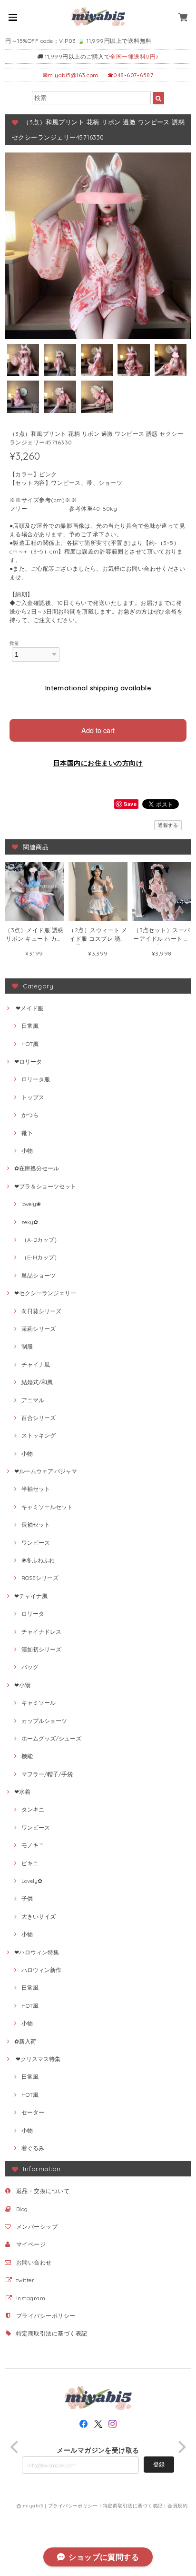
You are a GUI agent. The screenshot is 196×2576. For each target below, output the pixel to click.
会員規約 (177, 2506)
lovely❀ (31, 1204)
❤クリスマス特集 (37, 2059)
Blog (22, 2209)
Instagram (31, 2298)
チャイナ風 (36, 1364)
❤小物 (22, 1685)
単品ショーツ (39, 1275)
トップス (33, 1097)
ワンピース (36, 1543)
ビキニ (30, 1863)
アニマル (33, 1400)
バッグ (30, 1667)
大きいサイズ (39, 1917)
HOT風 (30, 1044)
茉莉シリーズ (39, 1329)
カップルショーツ (44, 1721)
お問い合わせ (34, 2262)
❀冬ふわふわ (38, 1560)
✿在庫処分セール (37, 1168)
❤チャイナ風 (31, 1596)
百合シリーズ (39, 1418)
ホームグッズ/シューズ (51, 1738)
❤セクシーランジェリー (45, 1293)
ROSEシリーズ (40, 1578)
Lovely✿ (32, 1881)
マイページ (31, 2244)
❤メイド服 (29, 1008)
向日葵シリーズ (41, 1311)
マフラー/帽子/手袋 (47, 1774)
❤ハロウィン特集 (37, 1952)
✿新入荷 (25, 2041)
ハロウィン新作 (41, 1970)
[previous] (15, 2447)
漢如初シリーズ (41, 1649)
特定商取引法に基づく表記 (52, 2333)
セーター (33, 2112)
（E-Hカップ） (41, 1257)
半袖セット (36, 1489)
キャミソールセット (47, 1507)
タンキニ (33, 1809)
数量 (15, 643)
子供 (27, 1898)
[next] (181, 2447)
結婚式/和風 (37, 1382)
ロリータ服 (36, 1079)
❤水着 (22, 1792)
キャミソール (39, 1703)
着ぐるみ (33, 2148)
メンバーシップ (37, 2227)
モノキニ (33, 1845)
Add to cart (98, 730)
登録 (159, 2464)
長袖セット (36, 1524)
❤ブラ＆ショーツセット (45, 1186)
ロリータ (33, 1614)
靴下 (27, 1133)
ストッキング (39, 1435)
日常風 (30, 1026)
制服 (27, 1346)
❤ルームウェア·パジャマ (46, 1471)
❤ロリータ (28, 1062)
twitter (25, 2280)
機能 (27, 1756)
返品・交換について (43, 2191)
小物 (27, 1151)
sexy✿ (30, 1222)
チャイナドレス (41, 1632)
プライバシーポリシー (46, 2316)
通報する (168, 825)
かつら (30, 1115)
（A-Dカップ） (41, 1240)
